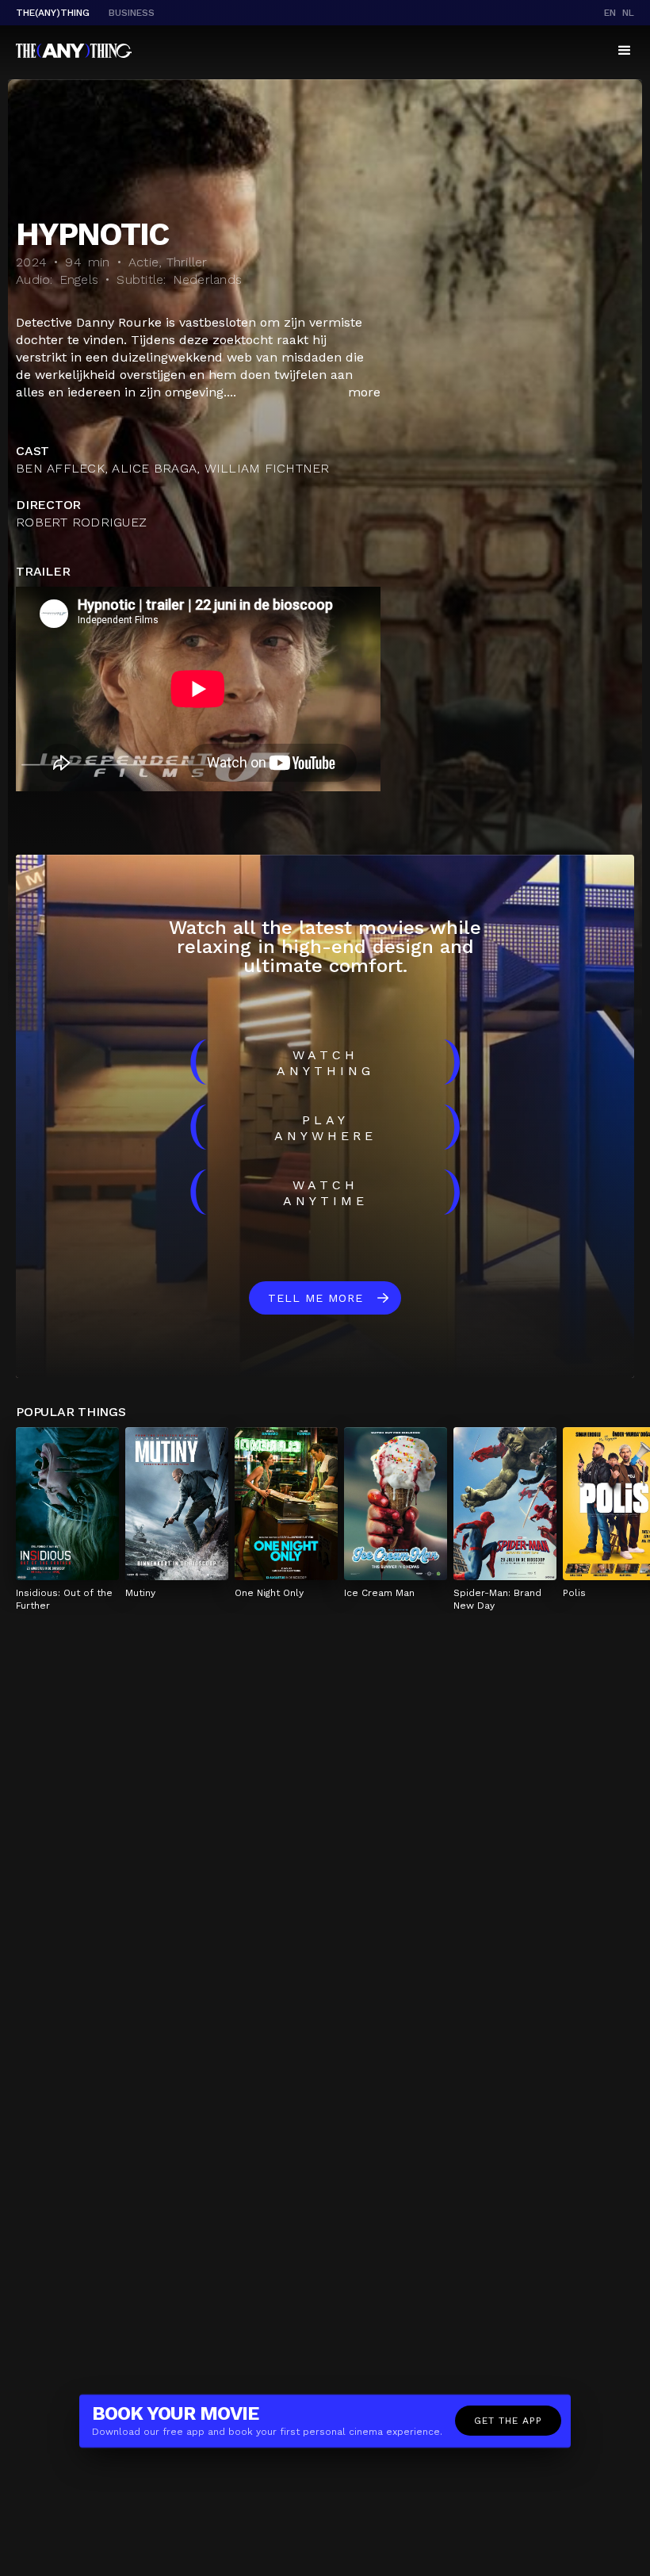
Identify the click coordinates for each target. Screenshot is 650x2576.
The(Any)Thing (53, 13)
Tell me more (315, 1298)
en (610, 13)
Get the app (508, 2421)
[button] (625, 51)
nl (628, 13)
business (132, 13)
